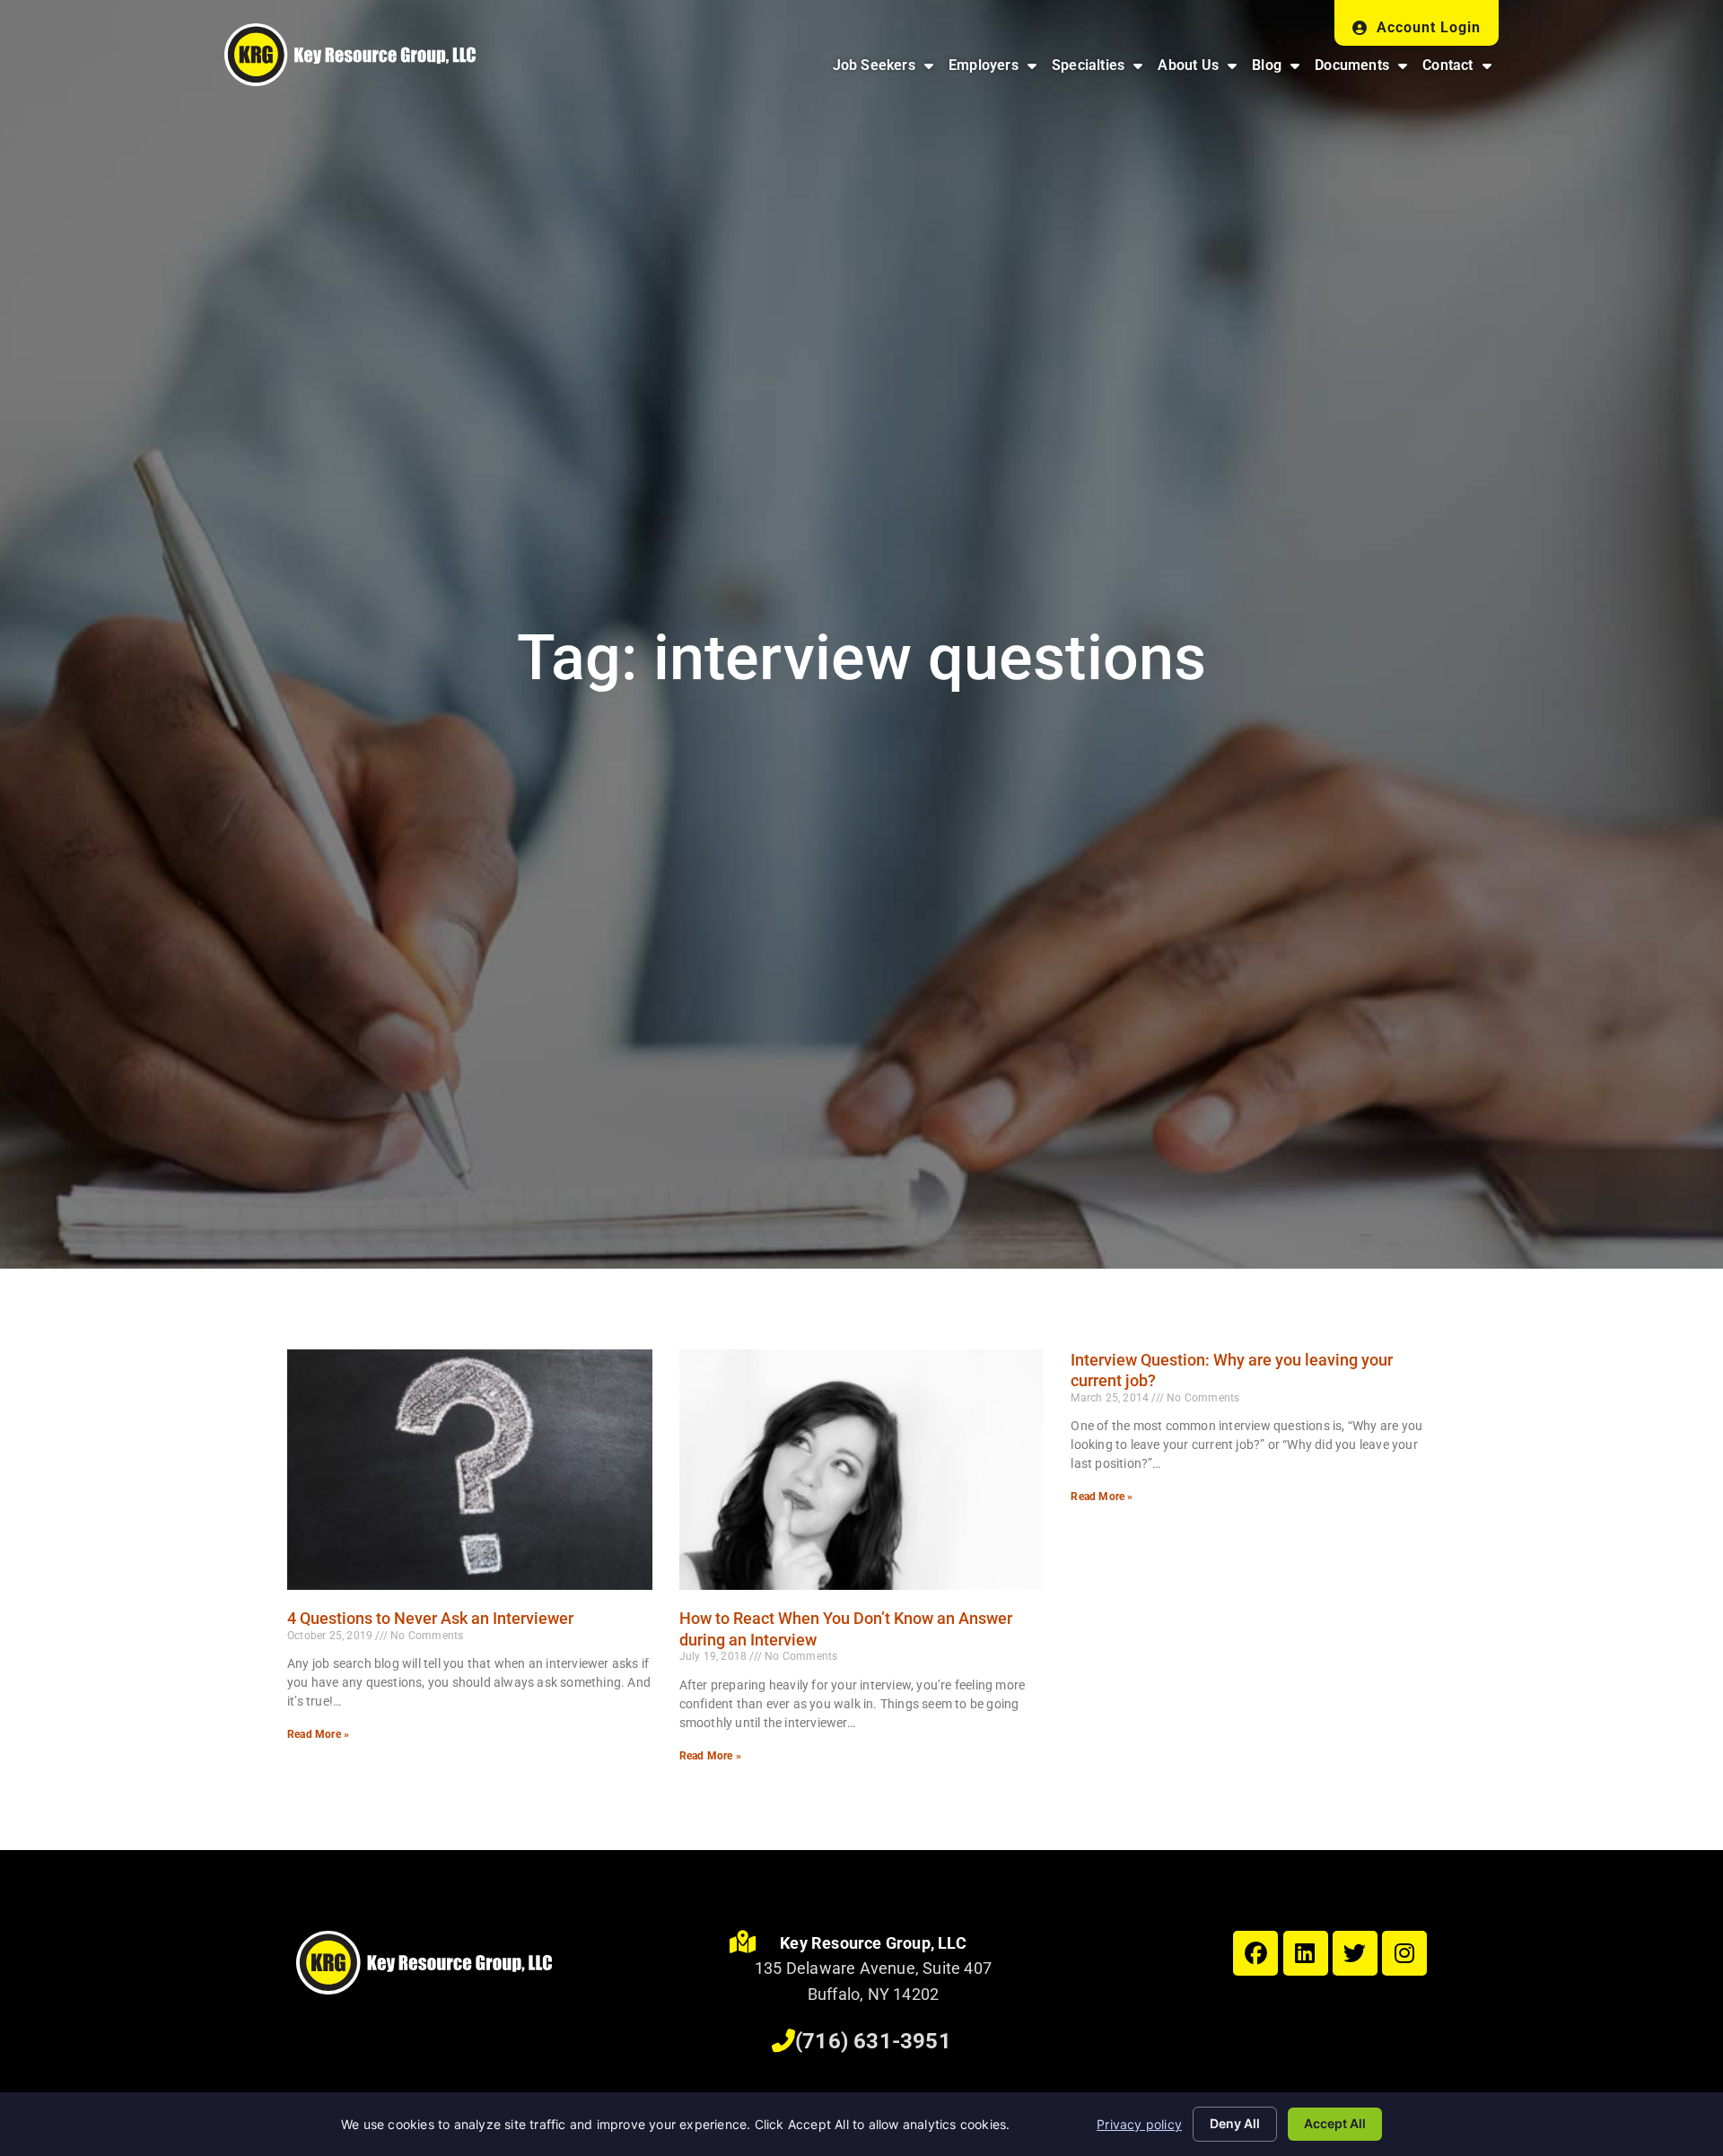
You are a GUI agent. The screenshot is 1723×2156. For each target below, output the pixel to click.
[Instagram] (1404, 1953)
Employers (996, 70)
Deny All (1235, 2123)
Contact (1461, 70)
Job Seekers (887, 70)
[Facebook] (1255, 1953)
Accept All (1335, 2123)
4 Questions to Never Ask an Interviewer (430, 1618)
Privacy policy (1139, 2124)
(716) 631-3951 (873, 2041)
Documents (1364, 70)
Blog (1279, 70)
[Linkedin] (1306, 1953)
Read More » (318, 1734)
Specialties (1101, 70)
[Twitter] (1355, 1953)
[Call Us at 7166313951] (783, 2041)
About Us (1201, 70)
